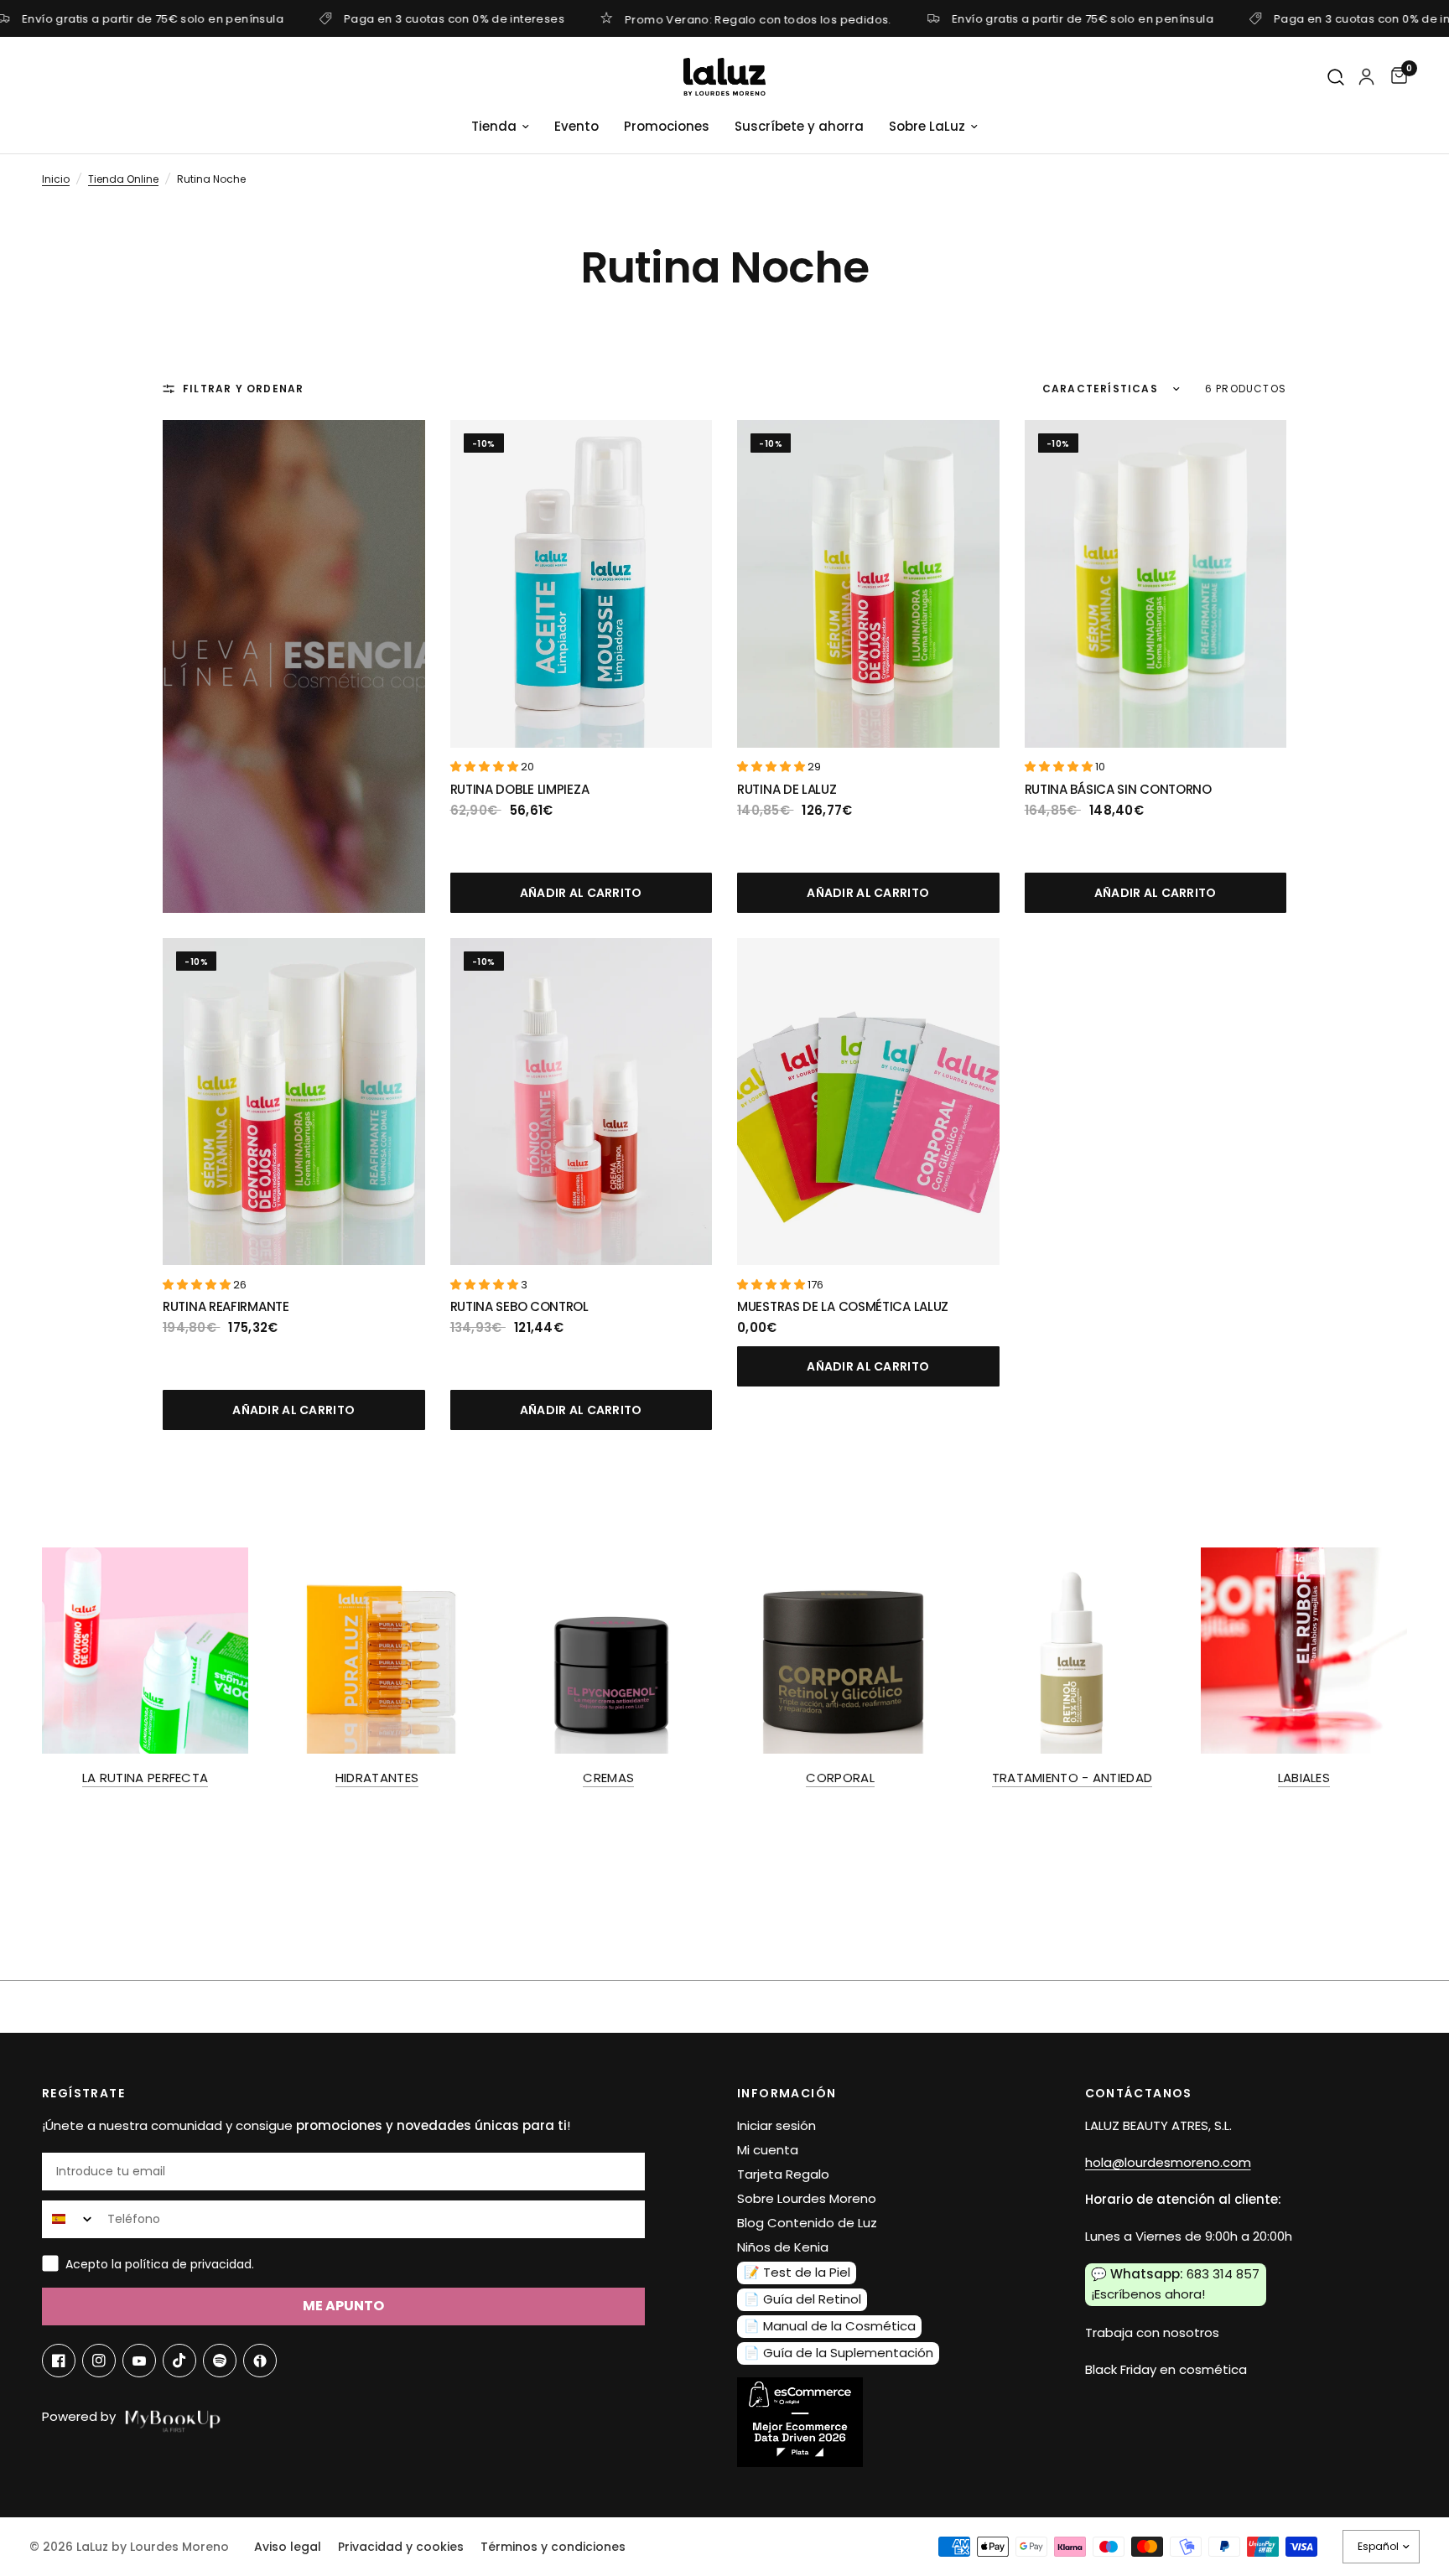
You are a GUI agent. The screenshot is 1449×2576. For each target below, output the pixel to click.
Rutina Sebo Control (519, 1306)
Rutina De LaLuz (787, 789)
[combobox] (71, 2219)
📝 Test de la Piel (797, 2272)
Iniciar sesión (776, 2125)
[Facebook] (59, 2361)
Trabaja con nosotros (1152, 2332)
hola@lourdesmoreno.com (1168, 2162)
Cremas (608, 1778)
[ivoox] (260, 2361)
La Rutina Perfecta (145, 1778)
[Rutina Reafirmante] (294, 1102)
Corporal (840, 1778)
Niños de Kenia (783, 2247)
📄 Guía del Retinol (802, 2299)
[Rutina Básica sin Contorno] (1156, 584)
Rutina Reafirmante (226, 1306)
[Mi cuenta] (1366, 77)
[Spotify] (220, 2361)
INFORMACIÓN (787, 2093)
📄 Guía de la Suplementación (839, 2353)
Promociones (667, 126)
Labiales (1304, 1778)
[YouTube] (139, 2361)
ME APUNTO (343, 2306)
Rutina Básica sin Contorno (1118, 789)
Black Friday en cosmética (1166, 2369)
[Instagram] (99, 2361)
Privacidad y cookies (401, 2547)
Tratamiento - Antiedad (1072, 1778)
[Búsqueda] (1337, 78)
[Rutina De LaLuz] (868, 584)
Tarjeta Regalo (783, 2174)
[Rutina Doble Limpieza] (582, 584)
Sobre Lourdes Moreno (807, 2198)
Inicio (56, 179)
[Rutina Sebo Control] (582, 1102)
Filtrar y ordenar (243, 389)
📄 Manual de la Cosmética (830, 2326)
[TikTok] (179, 2361)
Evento (576, 126)
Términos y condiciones (553, 2547)
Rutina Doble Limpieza (520, 789)
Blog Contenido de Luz (807, 2223)
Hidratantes (377, 1778)
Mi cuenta (768, 2150)
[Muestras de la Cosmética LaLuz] (868, 1102)
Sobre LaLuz (927, 126)
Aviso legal (288, 2547)
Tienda (494, 126)
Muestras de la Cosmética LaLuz (843, 1306)
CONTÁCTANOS (1139, 2093)
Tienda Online (123, 179)
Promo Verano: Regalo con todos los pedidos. (758, 18)
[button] (486, 767)
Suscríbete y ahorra (799, 126)
